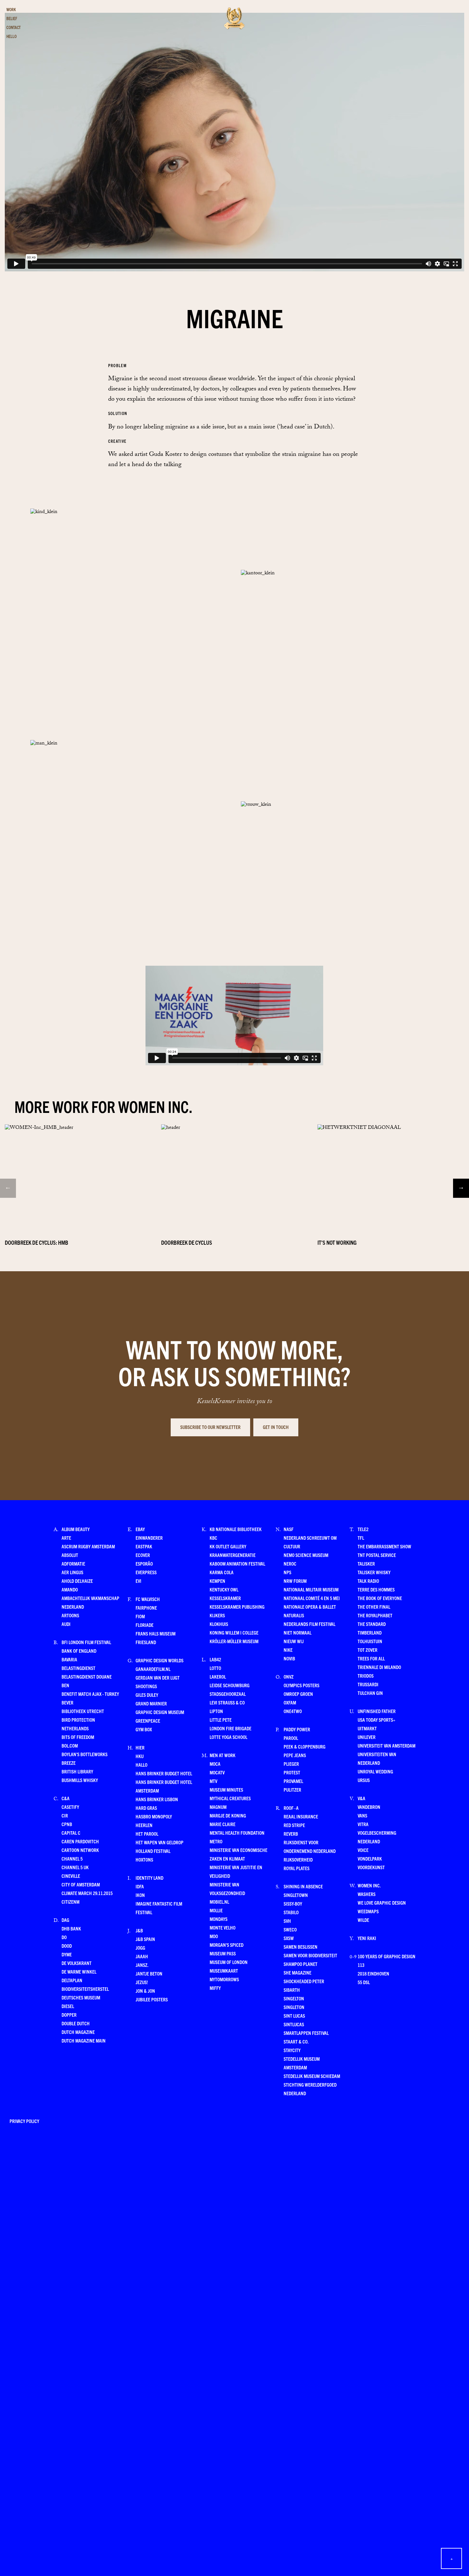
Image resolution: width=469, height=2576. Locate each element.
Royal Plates (297, 1868)
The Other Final (374, 1607)
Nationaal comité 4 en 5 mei (312, 1598)
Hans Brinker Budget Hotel (164, 1773)
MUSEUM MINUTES (226, 1790)
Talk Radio (368, 1581)
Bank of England (79, 1651)
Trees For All (371, 1658)
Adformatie (73, 1564)
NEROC (290, 1564)
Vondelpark (370, 1858)
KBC (213, 1538)
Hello (11, 36)
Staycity (292, 2050)
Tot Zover (368, 1650)
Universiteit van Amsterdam (387, 1745)
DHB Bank (71, 1928)
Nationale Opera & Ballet (310, 1607)
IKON (140, 1895)
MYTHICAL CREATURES (230, 1798)
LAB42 (215, 1659)
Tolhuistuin (370, 1641)
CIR (65, 1815)
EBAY (140, 1529)
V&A (361, 1798)
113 (361, 1965)
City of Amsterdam (81, 1884)
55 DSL (364, 1982)
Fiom (140, 1616)
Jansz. (142, 1965)
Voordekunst (371, 1867)
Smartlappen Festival (306, 2033)
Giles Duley (147, 1695)
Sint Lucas (294, 2016)
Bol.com (70, 1745)
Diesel (68, 2006)
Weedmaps (368, 1911)
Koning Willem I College (234, 1632)
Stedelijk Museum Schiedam (312, 2076)
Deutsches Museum (81, 1997)
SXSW (289, 1938)
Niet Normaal (298, 1632)
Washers (367, 1894)
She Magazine (298, 1972)
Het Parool (147, 1834)
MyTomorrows (224, 1979)
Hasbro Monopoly (154, 1816)
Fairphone (146, 1608)
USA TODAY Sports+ (376, 1720)
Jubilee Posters (152, 1999)
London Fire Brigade (231, 1728)
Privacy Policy (24, 2121)
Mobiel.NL (219, 1902)
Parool (291, 1738)
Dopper (69, 2015)
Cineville (71, 1876)
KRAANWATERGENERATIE (233, 1555)
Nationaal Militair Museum (311, 1589)
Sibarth (292, 1990)
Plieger (291, 1764)
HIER (140, 1747)
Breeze (69, 1763)
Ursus (364, 1780)
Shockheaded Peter (304, 1981)
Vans (362, 1815)
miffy (215, 1988)
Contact (14, 27)
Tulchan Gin (370, 1693)
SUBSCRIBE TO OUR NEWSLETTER (210, 1427)
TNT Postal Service (377, 1555)
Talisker (366, 1564)
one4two (293, 1711)
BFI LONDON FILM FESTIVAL (86, 1642)
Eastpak (144, 1546)
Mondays (219, 1919)
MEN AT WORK (223, 1755)
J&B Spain (145, 1939)
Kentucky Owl (224, 1589)
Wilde (363, 1920)
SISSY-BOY (293, 1904)
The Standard (372, 1624)
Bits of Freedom (78, 1737)
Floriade (145, 1625)
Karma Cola (222, 1572)
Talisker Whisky (374, 1572)
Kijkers (217, 1615)
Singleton (294, 2007)
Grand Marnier (151, 1703)
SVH (287, 1921)
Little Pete (221, 1720)
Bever (67, 1702)
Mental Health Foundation (237, 1833)
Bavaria (69, 1659)
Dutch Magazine (78, 2032)
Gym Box (144, 1729)
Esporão (144, 1564)
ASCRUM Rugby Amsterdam (88, 1546)
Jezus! (142, 1982)
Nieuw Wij (294, 1641)
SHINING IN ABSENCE (303, 1886)
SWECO (290, 1929)
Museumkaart (224, 1971)
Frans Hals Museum (156, 1633)
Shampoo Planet (301, 1964)
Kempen (217, 1581)
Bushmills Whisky (80, 1780)
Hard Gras (146, 1808)
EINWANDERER (149, 1538)
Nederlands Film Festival (309, 1624)
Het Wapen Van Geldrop (160, 1842)
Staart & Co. (296, 2041)
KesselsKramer (225, 1598)
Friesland (146, 1642)
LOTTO (215, 1668)
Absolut (70, 1555)
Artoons (70, 1615)
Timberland (370, 1632)
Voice (363, 1850)
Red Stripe (294, 1825)
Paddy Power (297, 1729)
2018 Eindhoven (373, 1973)
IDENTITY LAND (149, 1878)
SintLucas (294, 2024)
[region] (234, 1175)
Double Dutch (76, 2023)
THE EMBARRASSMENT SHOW (384, 1546)
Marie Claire (223, 1824)
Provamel (293, 1781)
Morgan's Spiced (227, 1945)
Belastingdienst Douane (87, 1677)
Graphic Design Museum (160, 1712)
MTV (213, 1781)
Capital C (71, 1833)
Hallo (141, 1765)
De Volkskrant (77, 1963)
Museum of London (229, 1962)
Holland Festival (153, 1851)
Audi (66, 1624)
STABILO (291, 1912)
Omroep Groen (298, 1694)
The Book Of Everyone (380, 1598)
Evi (138, 1581)
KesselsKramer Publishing (237, 1607)
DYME (67, 1954)
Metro (216, 1841)
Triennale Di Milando (379, 1667)
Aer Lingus (72, 1572)
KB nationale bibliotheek (236, 1529)
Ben (65, 1685)
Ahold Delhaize (77, 1581)
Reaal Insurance (301, 1816)
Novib (289, 1658)
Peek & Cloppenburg (305, 1746)
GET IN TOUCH (276, 1427)
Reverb (291, 1834)
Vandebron (369, 1807)
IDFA (140, 1886)
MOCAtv (217, 1772)
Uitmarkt (367, 1728)
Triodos (366, 1676)
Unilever (367, 1737)
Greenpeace (148, 1721)
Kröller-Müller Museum (234, 1641)
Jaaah (142, 1956)
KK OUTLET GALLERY (228, 1546)
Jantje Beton (149, 1973)
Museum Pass (223, 1953)
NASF (289, 1529)
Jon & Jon (145, 1991)
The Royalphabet (375, 1615)
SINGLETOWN (296, 1895)
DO (64, 1937)
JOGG (140, 1948)
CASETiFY (70, 1807)
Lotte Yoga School (228, 1737)
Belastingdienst (78, 1668)
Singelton (294, 1998)
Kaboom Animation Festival (237, 1564)
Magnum (218, 1807)
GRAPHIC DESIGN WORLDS (160, 1660)
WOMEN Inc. (369, 1885)
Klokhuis (219, 1624)
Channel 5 (72, 1858)
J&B (139, 1930)
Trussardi (368, 1684)
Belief (12, 18)
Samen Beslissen (301, 1947)
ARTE (66, 1538)
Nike (288, 1650)
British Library (77, 1771)
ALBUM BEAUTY (76, 1529)
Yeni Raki (367, 1938)
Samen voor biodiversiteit (310, 1955)
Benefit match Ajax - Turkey (90, 1694)
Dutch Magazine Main (84, 2040)
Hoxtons (144, 1859)
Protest (292, 1772)
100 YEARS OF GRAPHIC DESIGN (387, 1956)
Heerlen (144, 1825)
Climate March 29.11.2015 (87, 1893)
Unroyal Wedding (375, 1771)
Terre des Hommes (376, 1589)
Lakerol (218, 1677)
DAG (65, 1920)
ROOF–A (291, 1808)
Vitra (363, 1824)
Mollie (216, 1910)
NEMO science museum (306, 1555)
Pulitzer (292, 1790)
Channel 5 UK (75, 1867)
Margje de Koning (228, 1815)
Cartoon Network (80, 1850)
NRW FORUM (295, 1581)
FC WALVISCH (148, 1599)
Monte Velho (223, 1927)
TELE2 (363, 1529)
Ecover (143, 1555)
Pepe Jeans (295, 1755)
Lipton (216, 1711)
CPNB (67, 1824)
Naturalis (294, 1615)
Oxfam (290, 1702)
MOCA (215, 1764)
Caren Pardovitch (80, 1841)
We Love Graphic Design (382, 1903)
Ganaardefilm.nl (153, 1669)
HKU (140, 1756)
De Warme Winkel (79, 1972)
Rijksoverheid (298, 1859)
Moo (214, 1936)
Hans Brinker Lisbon (157, 1799)
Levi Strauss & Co (227, 1702)
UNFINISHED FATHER (377, 1711)
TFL (361, 1538)
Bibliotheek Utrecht (83, 1711)
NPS (287, 1572)
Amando (70, 1589)
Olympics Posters (301, 1685)
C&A (66, 1798)
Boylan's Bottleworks (85, 1754)
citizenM (71, 1902)
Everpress (146, 1572)
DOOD (67, 1946)
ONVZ (289, 1677)
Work (11, 9)
